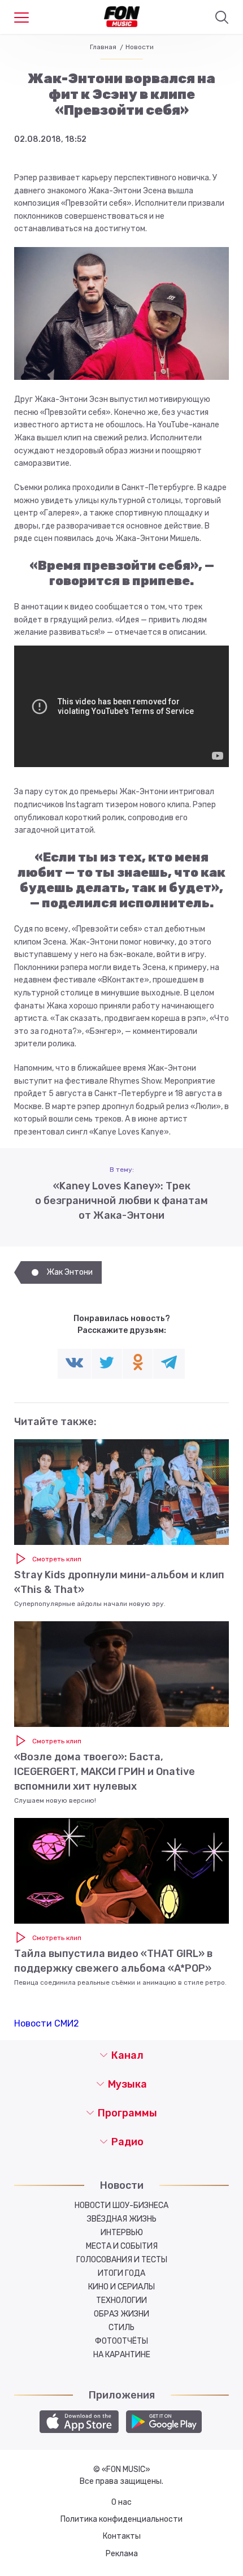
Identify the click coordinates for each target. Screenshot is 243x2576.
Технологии (121, 2300)
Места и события (122, 2246)
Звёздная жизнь (122, 2219)
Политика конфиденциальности (121, 2519)
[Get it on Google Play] (164, 2422)
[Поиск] (222, 18)
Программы (127, 2113)
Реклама (122, 2554)
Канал (127, 2055)
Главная (103, 47)
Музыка (127, 2084)
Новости (140, 47)
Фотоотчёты (121, 2341)
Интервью (122, 2233)
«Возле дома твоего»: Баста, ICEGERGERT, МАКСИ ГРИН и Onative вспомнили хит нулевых (105, 1772)
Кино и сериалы (121, 2287)
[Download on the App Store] (79, 2422)
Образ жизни (121, 2314)
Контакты (122, 2536)
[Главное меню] (21, 18)
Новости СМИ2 (47, 2023)
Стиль (121, 2328)
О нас (121, 2502)
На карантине (122, 2355)
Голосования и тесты (122, 2260)
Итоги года (121, 2273)
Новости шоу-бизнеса (121, 2205)
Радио (127, 2142)
